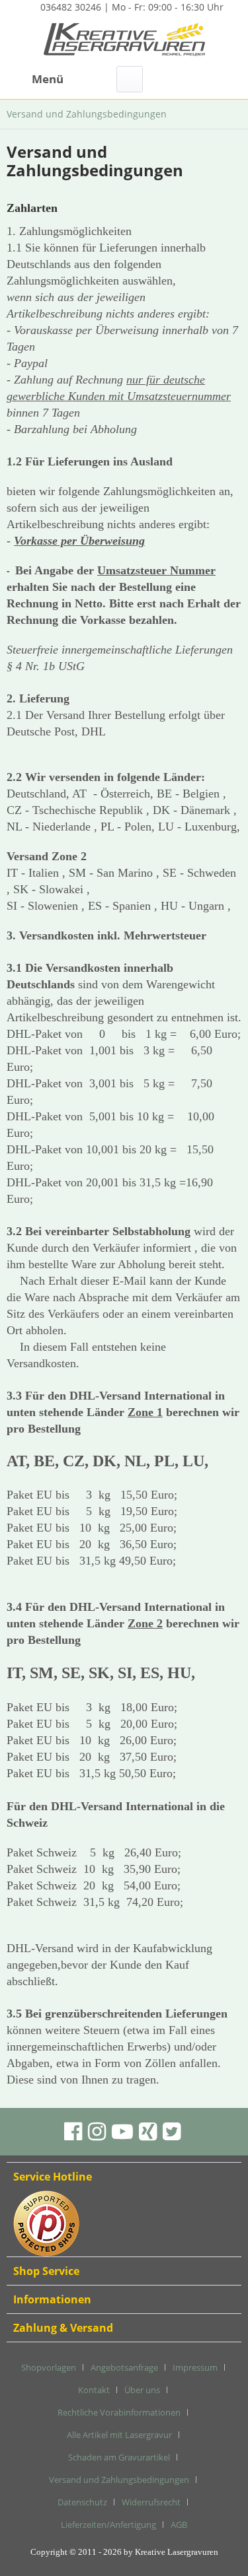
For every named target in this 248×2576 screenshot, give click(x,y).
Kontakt (94, 2390)
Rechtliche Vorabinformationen (119, 2412)
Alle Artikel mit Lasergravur (119, 2435)
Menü (48, 79)
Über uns (142, 2390)
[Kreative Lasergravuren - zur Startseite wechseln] (124, 41)
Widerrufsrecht (151, 2502)
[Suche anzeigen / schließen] (130, 79)
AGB (179, 2525)
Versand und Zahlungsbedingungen (119, 2480)
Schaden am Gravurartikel (119, 2457)
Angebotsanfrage (124, 2367)
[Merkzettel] (162, 79)
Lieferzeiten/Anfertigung (108, 2525)
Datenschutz (82, 2502)
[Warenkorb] (227, 79)
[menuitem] (35, 79)
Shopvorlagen (49, 2367)
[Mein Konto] (194, 79)
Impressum (195, 2367)
